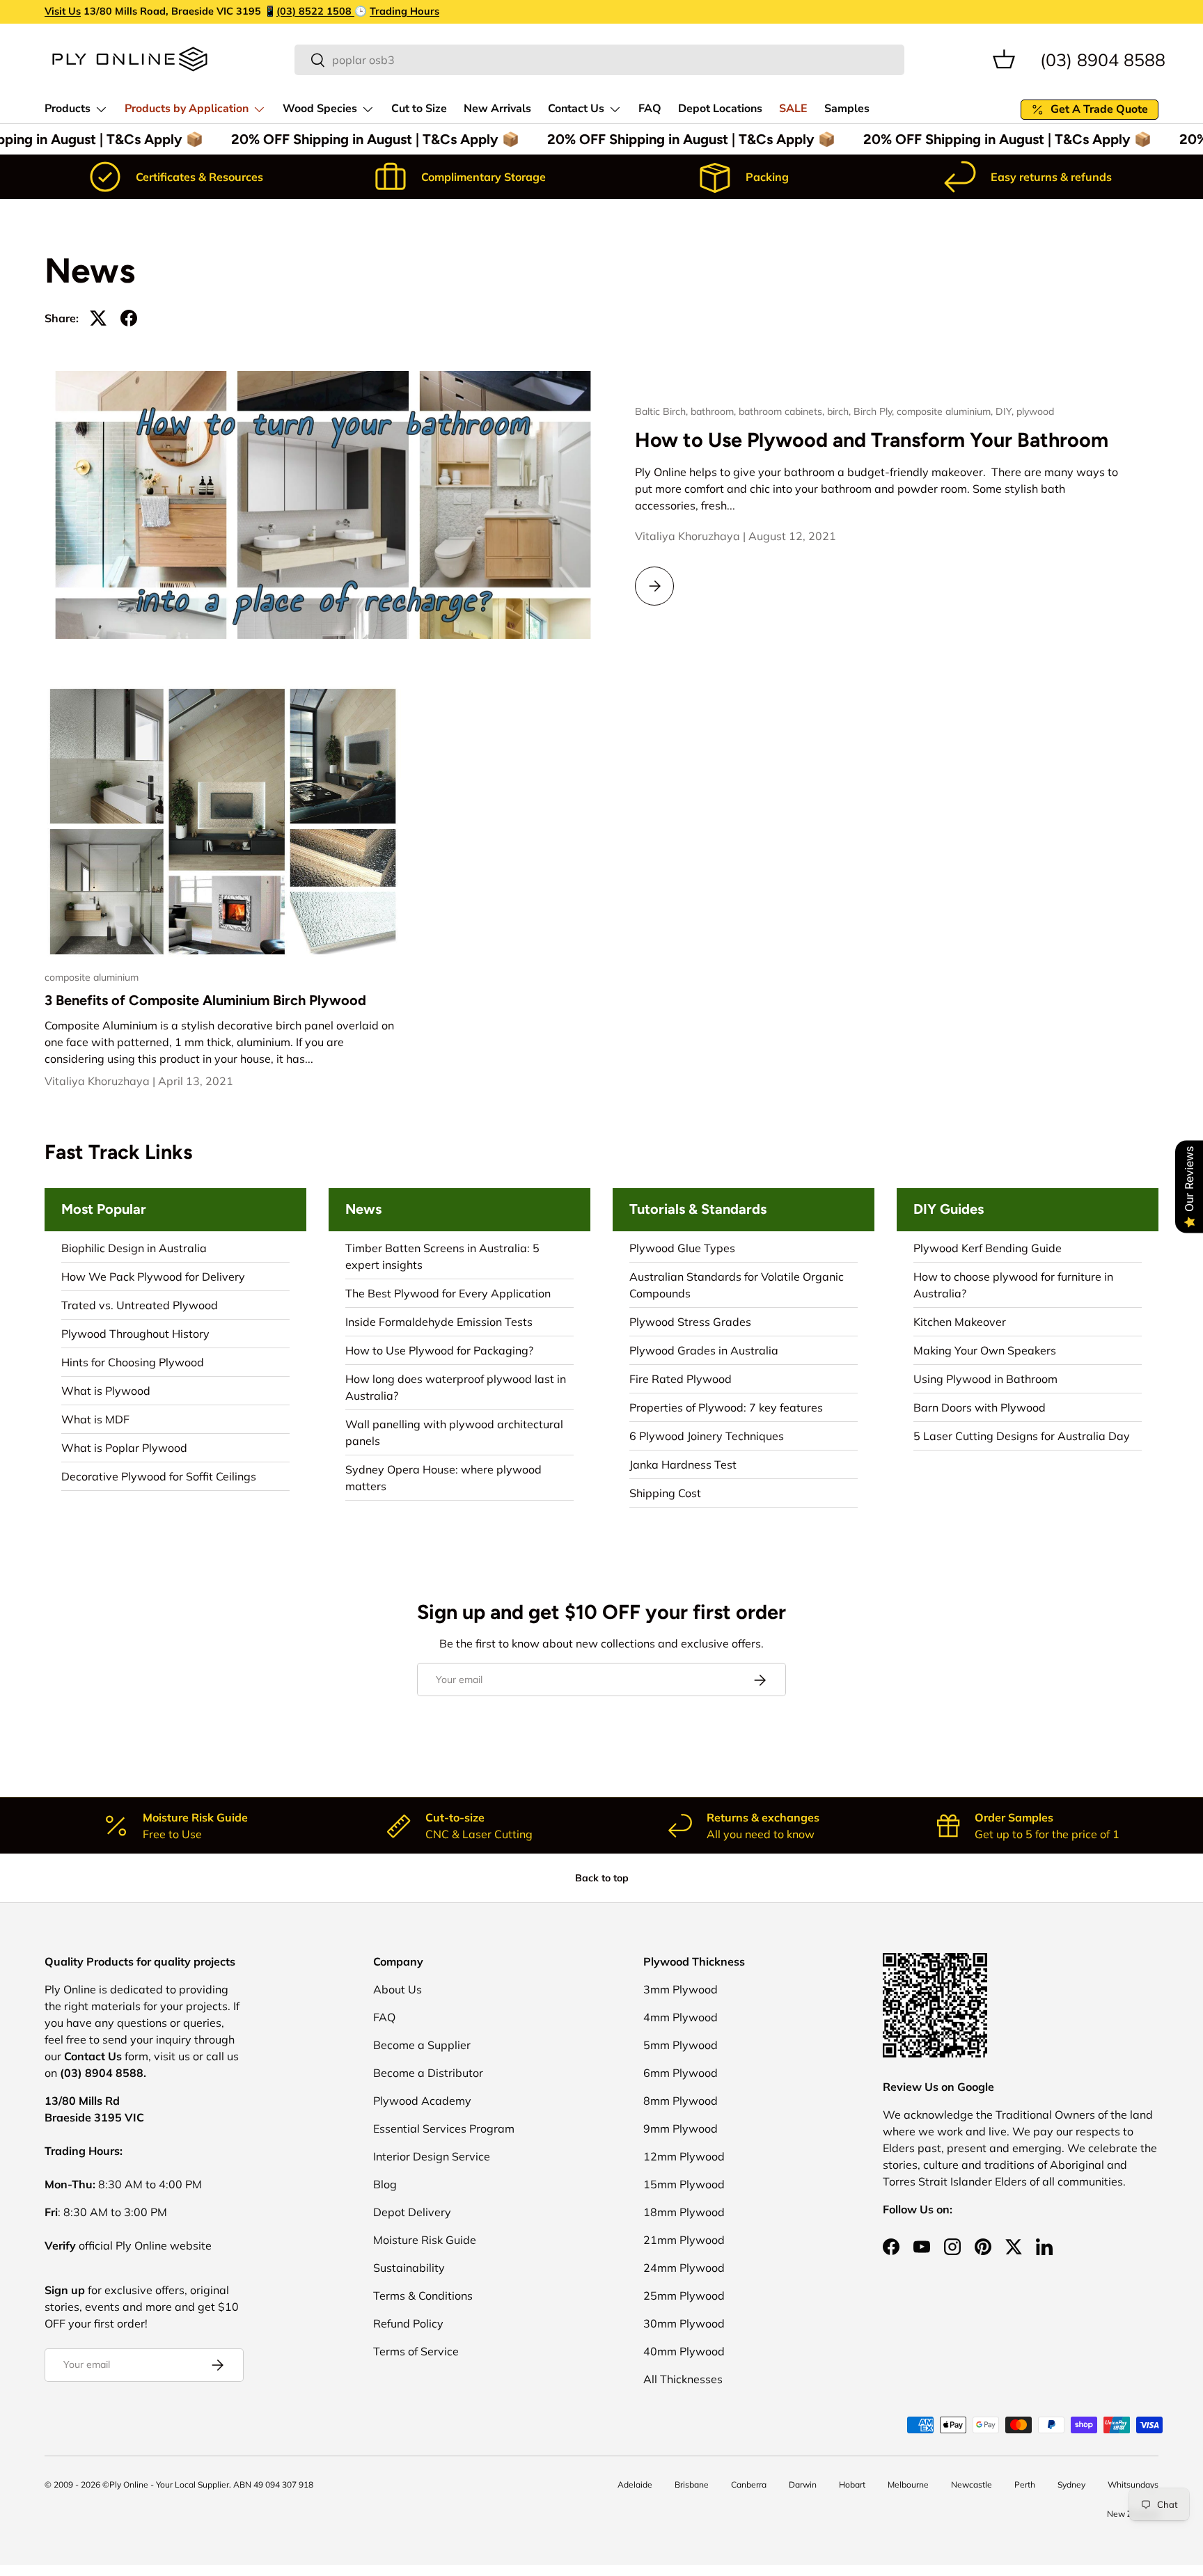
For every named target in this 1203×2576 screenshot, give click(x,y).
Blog (385, 2184)
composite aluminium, (946, 411)
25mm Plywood (684, 2296)
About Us (398, 1989)
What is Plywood (106, 1391)
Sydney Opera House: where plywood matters (443, 1478)
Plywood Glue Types (682, 1248)
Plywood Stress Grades (690, 1322)
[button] (1004, 59)
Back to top (602, 1878)
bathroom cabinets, (783, 411)
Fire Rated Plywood (681, 1379)
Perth (1025, 2484)
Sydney (1071, 2484)
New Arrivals (497, 109)
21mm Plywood (684, 2240)
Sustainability (409, 2268)
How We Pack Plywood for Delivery (153, 1277)
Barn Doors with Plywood (980, 1407)
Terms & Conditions (423, 2296)
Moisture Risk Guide (425, 2240)
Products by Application (187, 109)
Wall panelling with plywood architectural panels (454, 1432)
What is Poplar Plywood (124, 1448)
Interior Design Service (432, 2156)
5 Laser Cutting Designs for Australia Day (1022, 1436)
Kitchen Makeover (960, 1322)
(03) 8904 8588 (1103, 59)
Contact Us (576, 109)
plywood (1035, 411)
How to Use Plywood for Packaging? (439, 1350)
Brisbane (692, 2484)
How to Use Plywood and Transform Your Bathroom (872, 440)
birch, (840, 411)
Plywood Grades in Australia (704, 1350)
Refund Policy (408, 2323)
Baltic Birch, (663, 411)
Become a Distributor (428, 2073)
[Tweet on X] (98, 318)
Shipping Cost (665, 1493)
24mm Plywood (684, 2268)
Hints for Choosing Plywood (133, 1362)
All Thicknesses (683, 2379)
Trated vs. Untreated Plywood (140, 1305)
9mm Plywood (681, 2128)
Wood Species (320, 109)
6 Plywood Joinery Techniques (707, 1436)
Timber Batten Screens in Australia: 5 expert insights (442, 1256)
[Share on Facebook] (129, 318)
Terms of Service (416, 2351)
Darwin (803, 2484)
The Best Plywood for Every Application (448, 1293)
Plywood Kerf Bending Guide (988, 1248)
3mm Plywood (681, 1989)
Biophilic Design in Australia (134, 1248)
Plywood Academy (422, 2101)
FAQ (650, 109)
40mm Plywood (684, 2351)
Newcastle (972, 2484)
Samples (847, 109)
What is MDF (95, 1419)
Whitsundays (1133, 2484)
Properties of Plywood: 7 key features (726, 1407)
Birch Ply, (875, 411)
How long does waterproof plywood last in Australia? (456, 1387)
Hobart (852, 2484)
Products (68, 109)
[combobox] (599, 60)
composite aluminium (92, 977)
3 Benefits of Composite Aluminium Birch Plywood (205, 1000)
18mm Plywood (684, 2212)
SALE (793, 109)
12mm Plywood (684, 2156)
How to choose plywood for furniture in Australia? (1013, 1285)
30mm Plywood (684, 2323)
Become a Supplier (422, 2045)
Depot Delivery (412, 2212)
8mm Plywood (681, 2101)
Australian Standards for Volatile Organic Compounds (737, 1285)
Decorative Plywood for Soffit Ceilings (159, 1476)
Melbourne (908, 2484)
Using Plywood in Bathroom (985, 1379)
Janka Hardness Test (683, 1464)
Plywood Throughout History (135, 1334)
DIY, (1006, 411)
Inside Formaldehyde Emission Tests (439, 1322)
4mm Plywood (681, 2017)
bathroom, (715, 411)
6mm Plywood (681, 2073)
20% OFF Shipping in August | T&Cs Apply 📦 (368, 139)
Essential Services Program (444, 2128)
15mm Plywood (684, 2184)
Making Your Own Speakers (985, 1350)
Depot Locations (720, 109)
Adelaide (635, 2484)
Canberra (749, 2484)
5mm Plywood (681, 2045)
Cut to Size (419, 109)
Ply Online (129, 2484)
